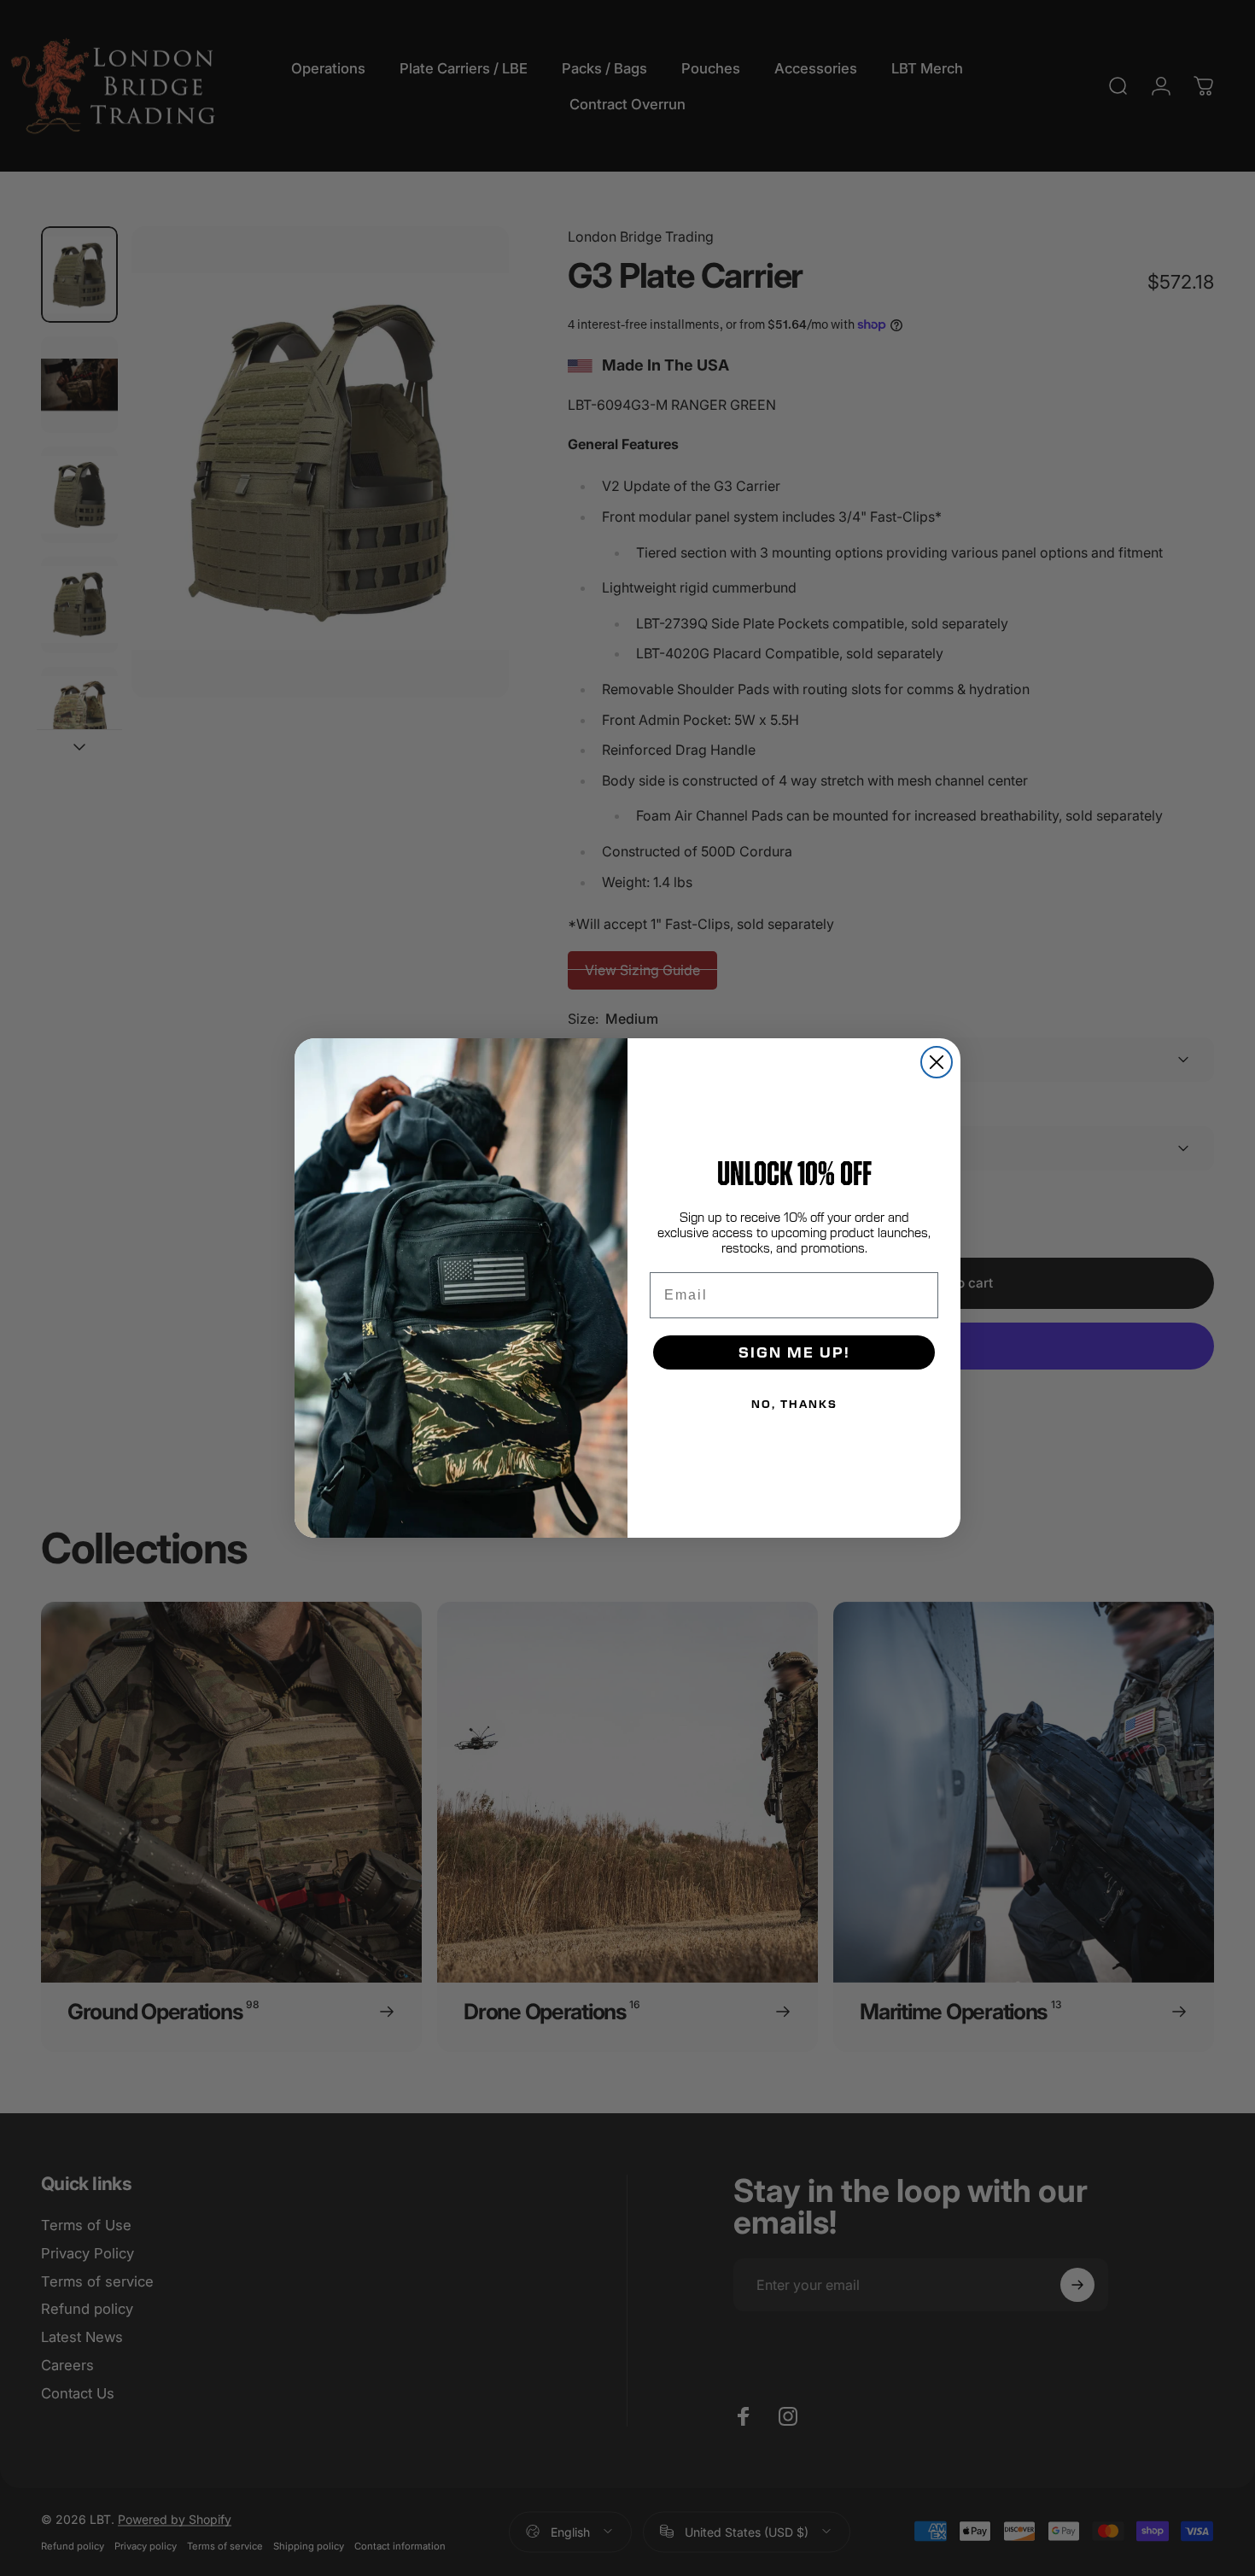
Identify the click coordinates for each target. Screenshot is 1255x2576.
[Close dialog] (937, 1062)
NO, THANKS (794, 1404)
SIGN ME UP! (794, 1352)
